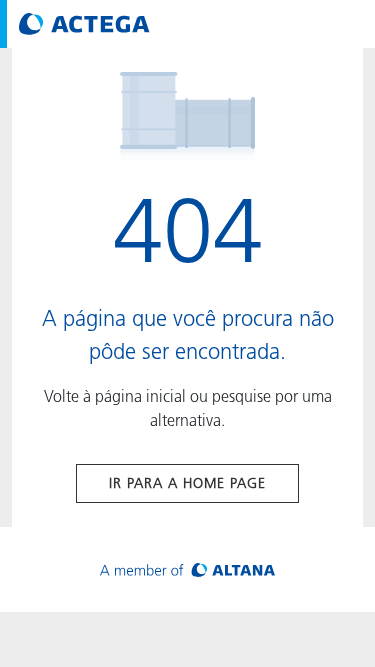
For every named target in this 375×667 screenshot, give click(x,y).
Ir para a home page (187, 483)
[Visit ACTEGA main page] (84, 24)
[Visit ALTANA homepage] (187, 569)
